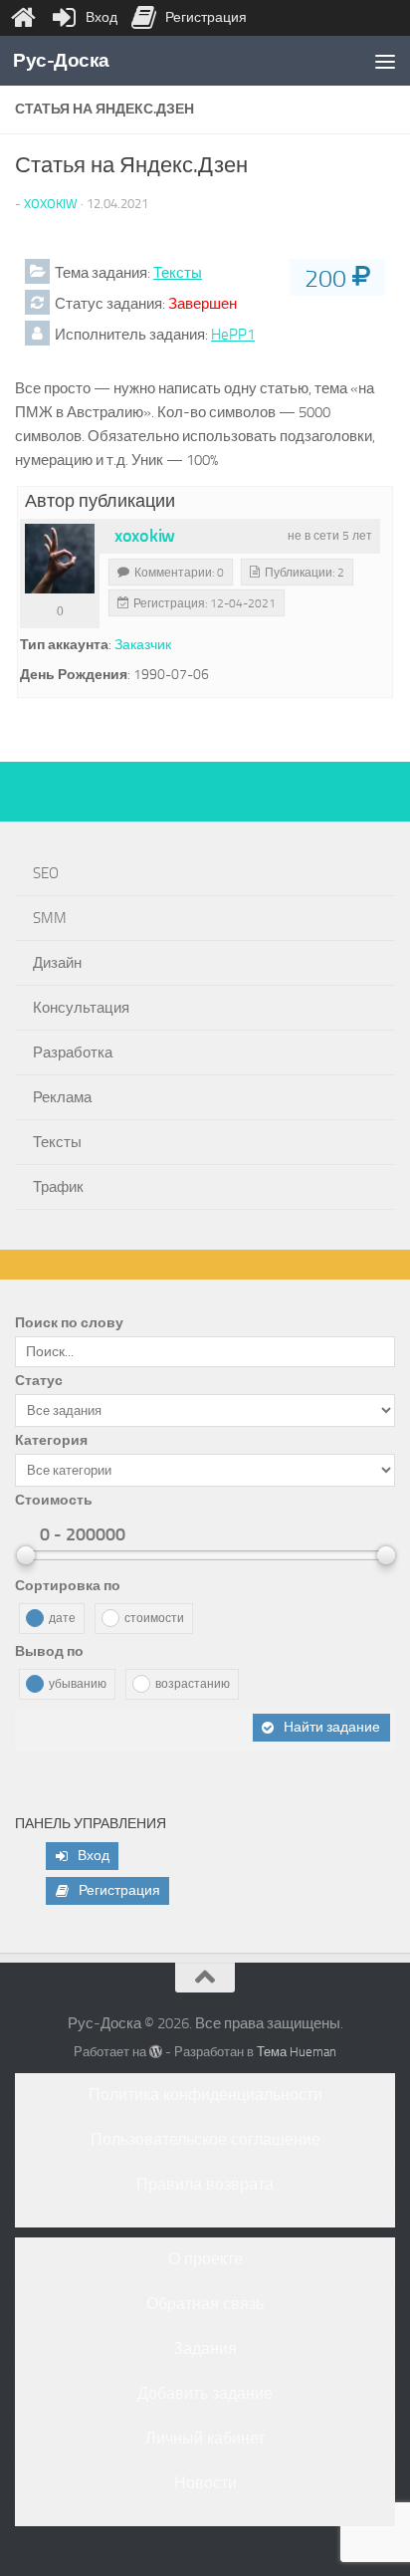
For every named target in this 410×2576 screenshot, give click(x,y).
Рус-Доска (61, 60)
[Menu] (385, 61)
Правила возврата (205, 2184)
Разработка (73, 1053)
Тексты (178, 273)
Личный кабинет (205, 2438)
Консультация (81, 1008)
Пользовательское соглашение (205, 2139)
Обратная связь (205, 2304)
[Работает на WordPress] (156, 2052)
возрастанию (193, 1684)
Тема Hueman (297, 2052)
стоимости (154, 1618)
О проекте (205, 2259)
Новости (205, 2483)
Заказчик (143, 645)
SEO (46, 873)
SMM (50, 918)
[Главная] (23, 18)
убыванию (78, 1684)
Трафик (58, 1187)
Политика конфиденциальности (205, 2095)
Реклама (62, 1097)
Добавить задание (205, 2393)
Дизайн (57, 963)
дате (62, 1618)
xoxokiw (51, 204)
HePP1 (233, 335)
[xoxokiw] (60, 559)
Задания (205, 2348)
